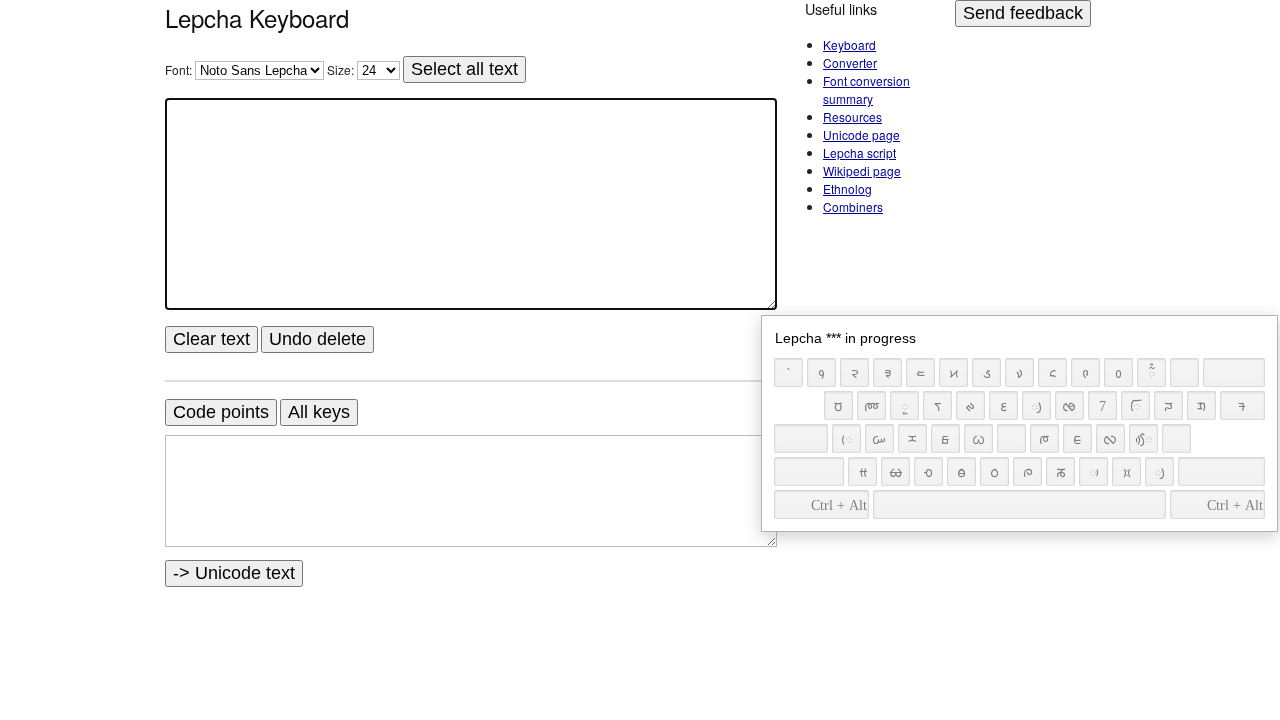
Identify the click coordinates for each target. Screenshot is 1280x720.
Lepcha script (859, 152)
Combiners (853, 206)
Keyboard (849, 44)
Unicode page (861, 134)
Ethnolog (847, 188)
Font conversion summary (866, 89)
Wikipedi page (862, 170)
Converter (850, 62)
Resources (852, 116)
